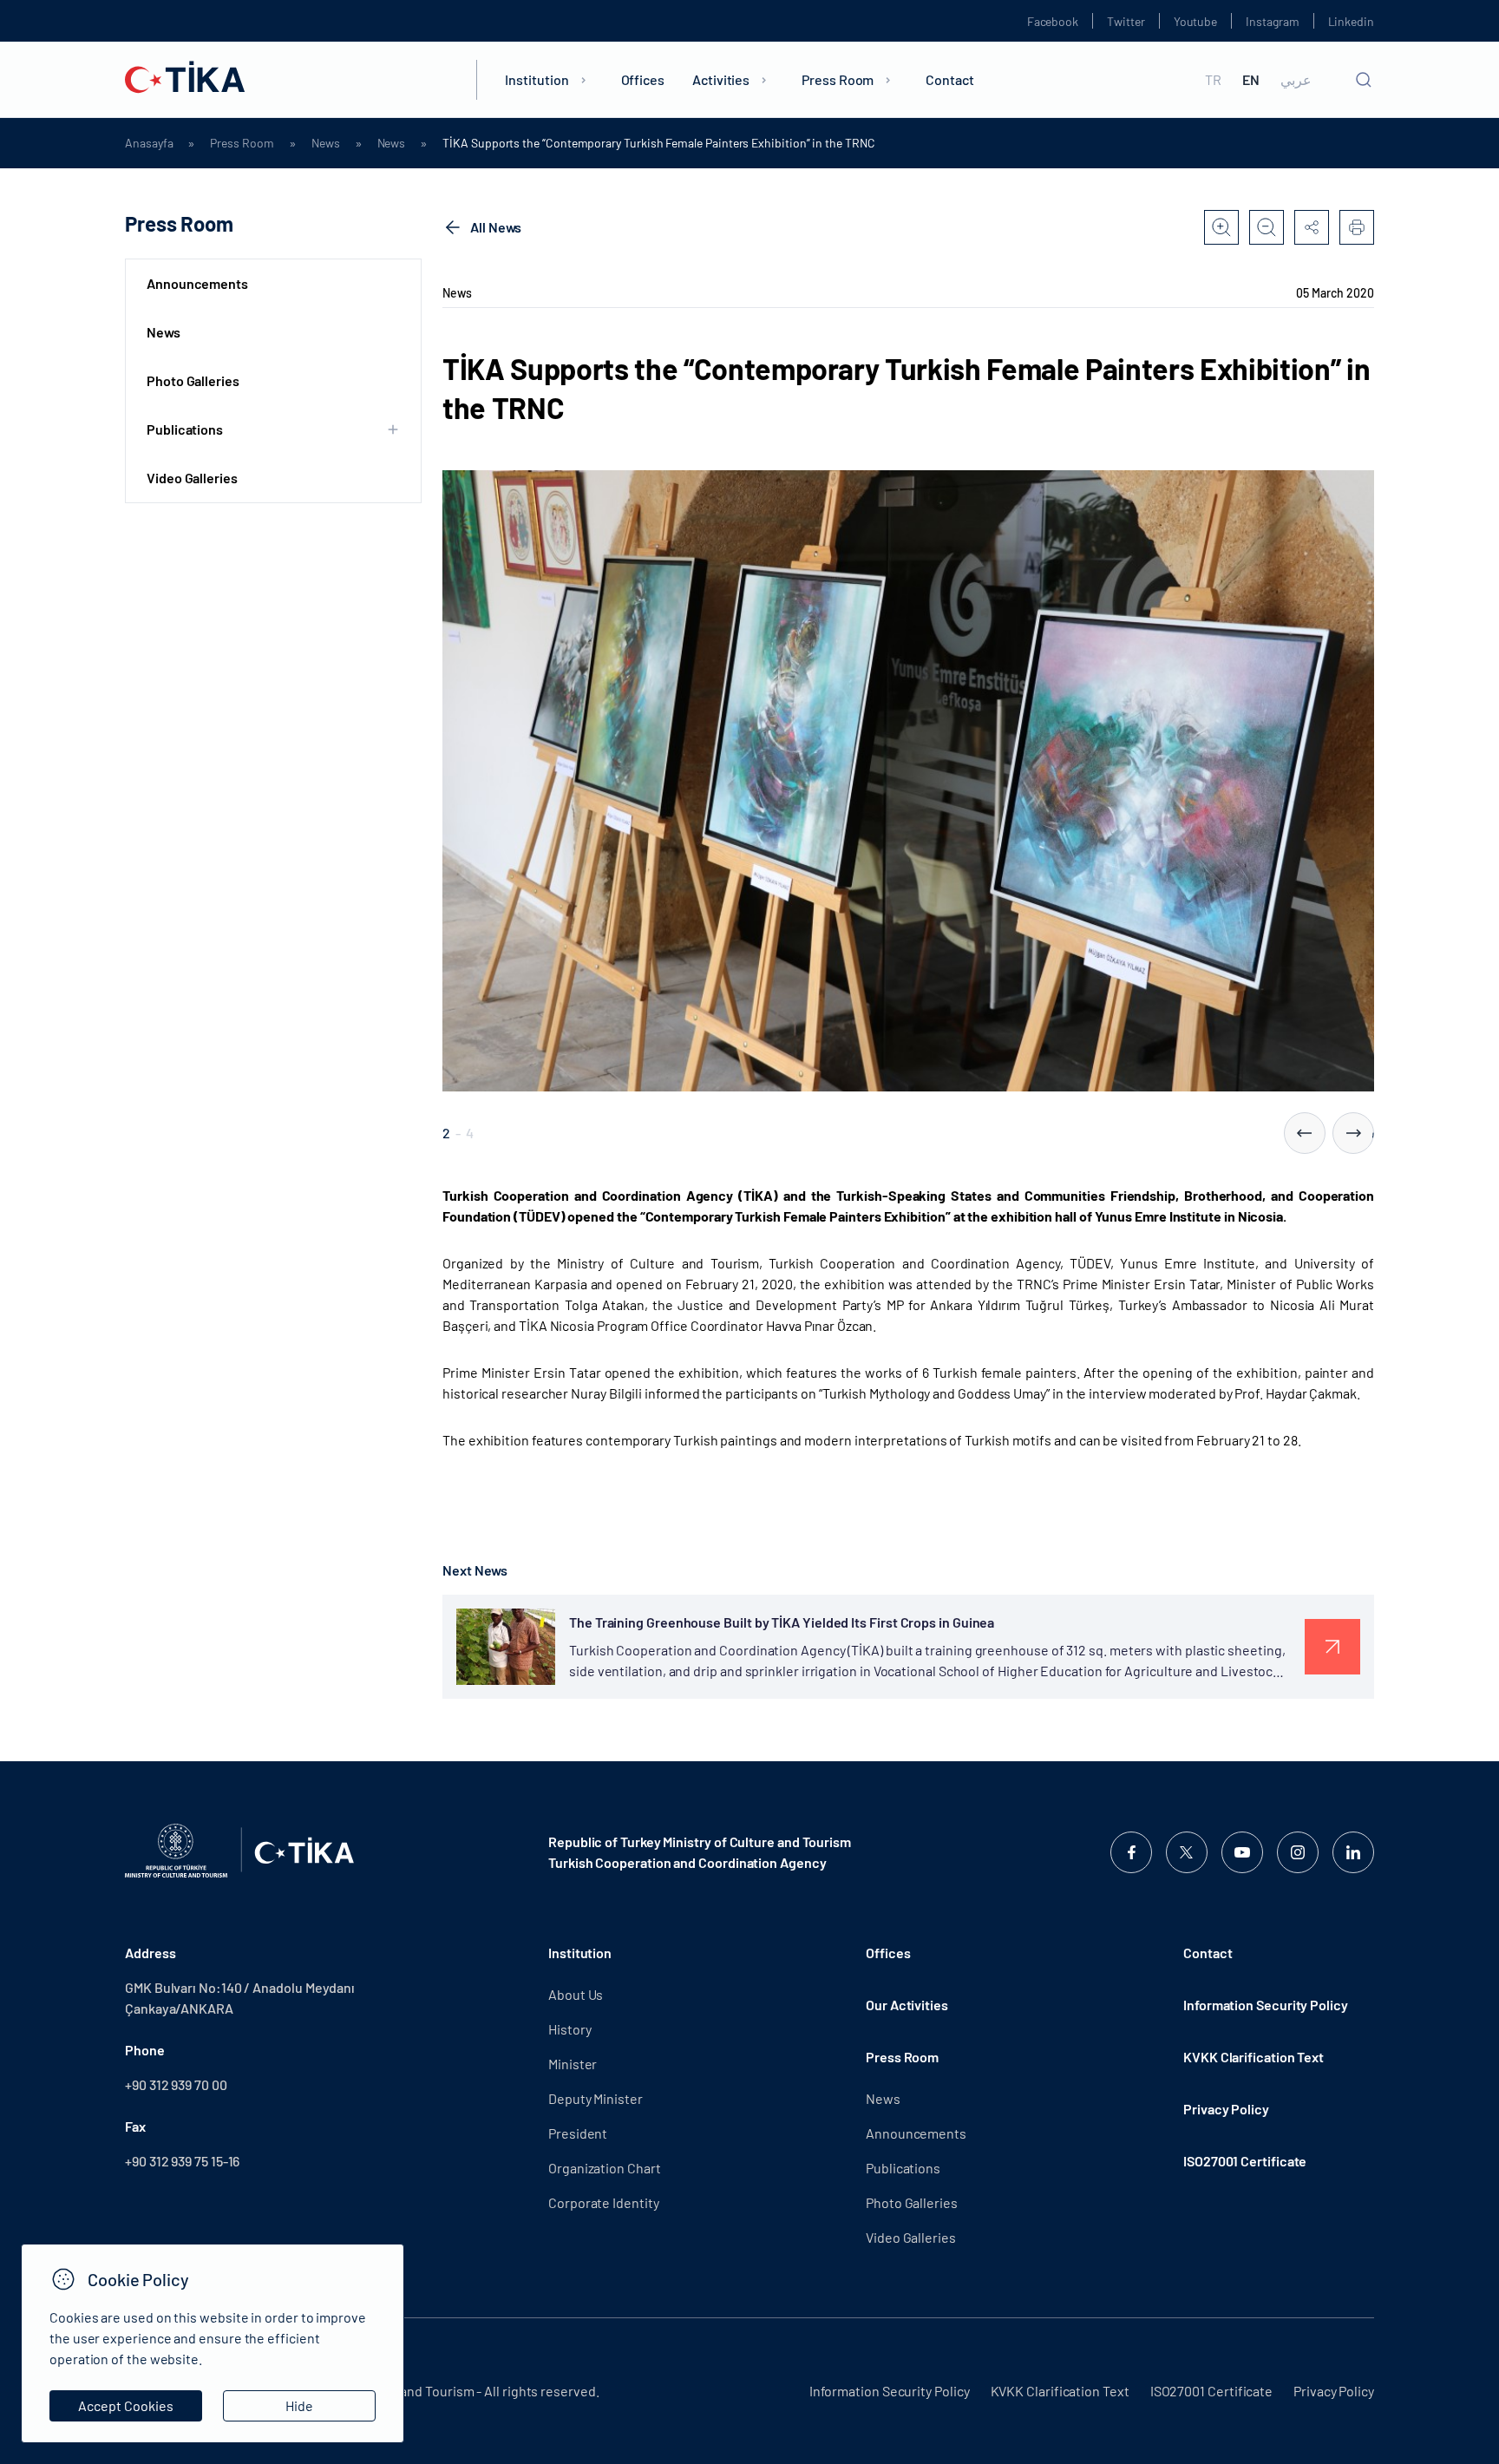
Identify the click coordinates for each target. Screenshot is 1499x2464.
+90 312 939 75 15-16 (182, 2161)
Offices (643, 79)
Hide (299, 2405)
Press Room (838, 79)
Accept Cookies (126, 2405)
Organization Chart (605, 2168)
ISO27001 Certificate (1245, 2161)
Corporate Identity (604, 2202)
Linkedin (1351, 21)
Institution (537, 79)
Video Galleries (192, 478)
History (569, 2029)
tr (1213, 80)
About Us (576, 1994)
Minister (573, 2064)
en (1251, 80)
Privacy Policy (1226, 2109)
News (326, 143)
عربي (1296, 80)
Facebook (1053, 21)
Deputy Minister (596, 2098)
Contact (949, 79)
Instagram (1272, 21)
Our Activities (907, 2005)
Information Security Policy (1266, 2005)
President (578, 2133)
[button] (1305, 1133)
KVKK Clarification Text (1254, 2057)
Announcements (197, 283)
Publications (903, 2168)
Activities (721, 79)
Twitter (1126, 21)
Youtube (1196, 21)
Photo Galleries (193, 380)
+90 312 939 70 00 (176, 2084)
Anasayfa (149, 143)
